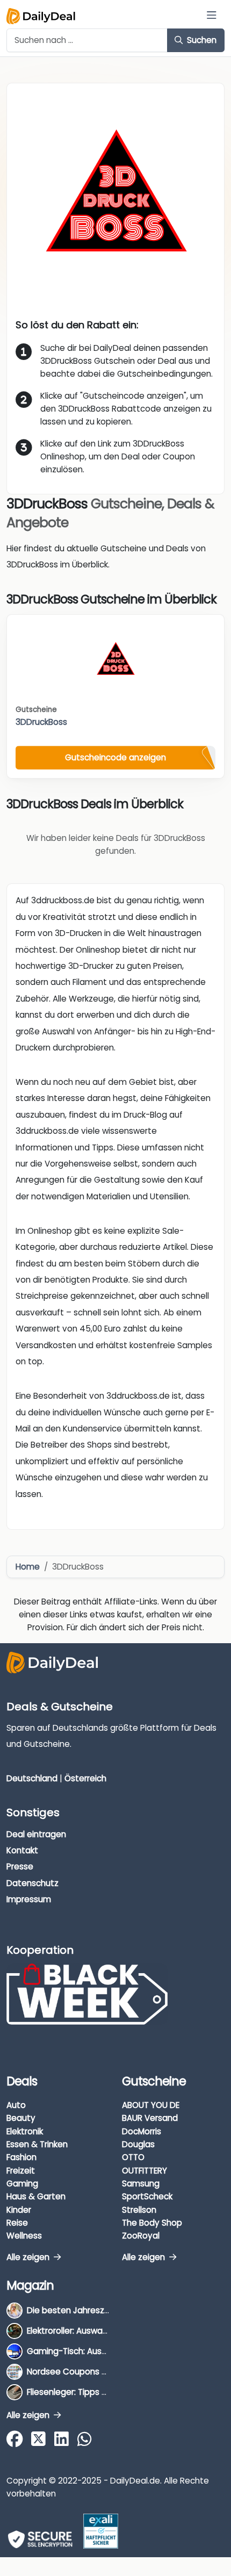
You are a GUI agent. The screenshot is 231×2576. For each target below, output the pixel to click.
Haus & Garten (36, 2196)
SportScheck (147, 2196)
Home (28, 1567)
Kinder (19, 2210)
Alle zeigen (29, 2257)
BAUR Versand (150, 2118)
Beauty (21, 2118)
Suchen (201, 40)
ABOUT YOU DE (151, 2105)
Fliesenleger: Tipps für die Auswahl (94, 2392)
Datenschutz (33, 1883)
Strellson (139, 2210)
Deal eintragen (36, 1834)
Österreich (85, 1778)
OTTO (133, 2157)
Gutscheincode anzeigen (115, 757)
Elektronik (25, 2131)
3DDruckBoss (41, 722)
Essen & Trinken (37, 2144)
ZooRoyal (141, 2236)
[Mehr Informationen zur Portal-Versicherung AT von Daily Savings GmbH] (101, 2531)
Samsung (141, 2183)
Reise (17, 2223)
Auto (16, 2105)
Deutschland (32, 1778)
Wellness (24, 2236)
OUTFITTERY (145, 2171)
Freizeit (21, 2171)
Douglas (138, 2144)
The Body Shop (152, 2223)
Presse (20, 1866)
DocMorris (142, 2131)
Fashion (21, 2157)
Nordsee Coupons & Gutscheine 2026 (102, 2372)
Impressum (29, 1899)
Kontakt (22, 1850)
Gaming (22, 2183)
